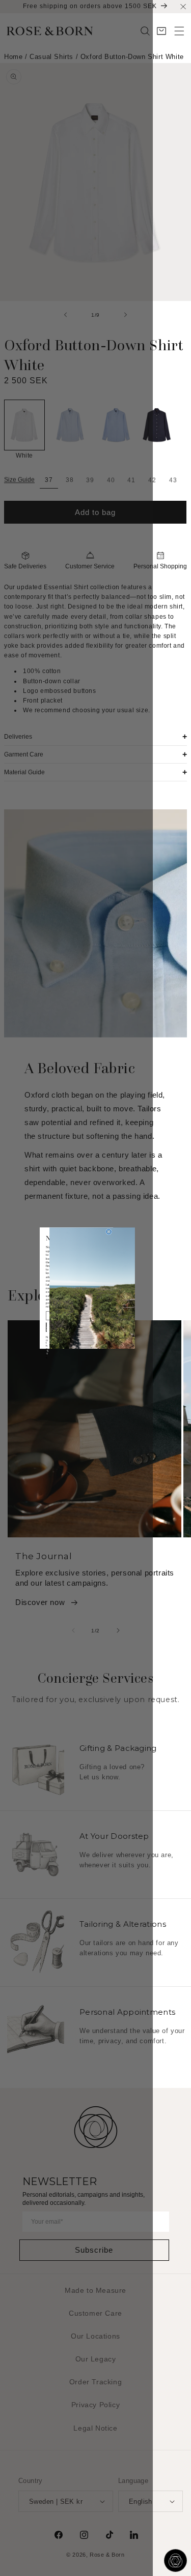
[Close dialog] (109, 1232)
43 (173, 480)
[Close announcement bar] (183, 6)
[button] (179, 31)
